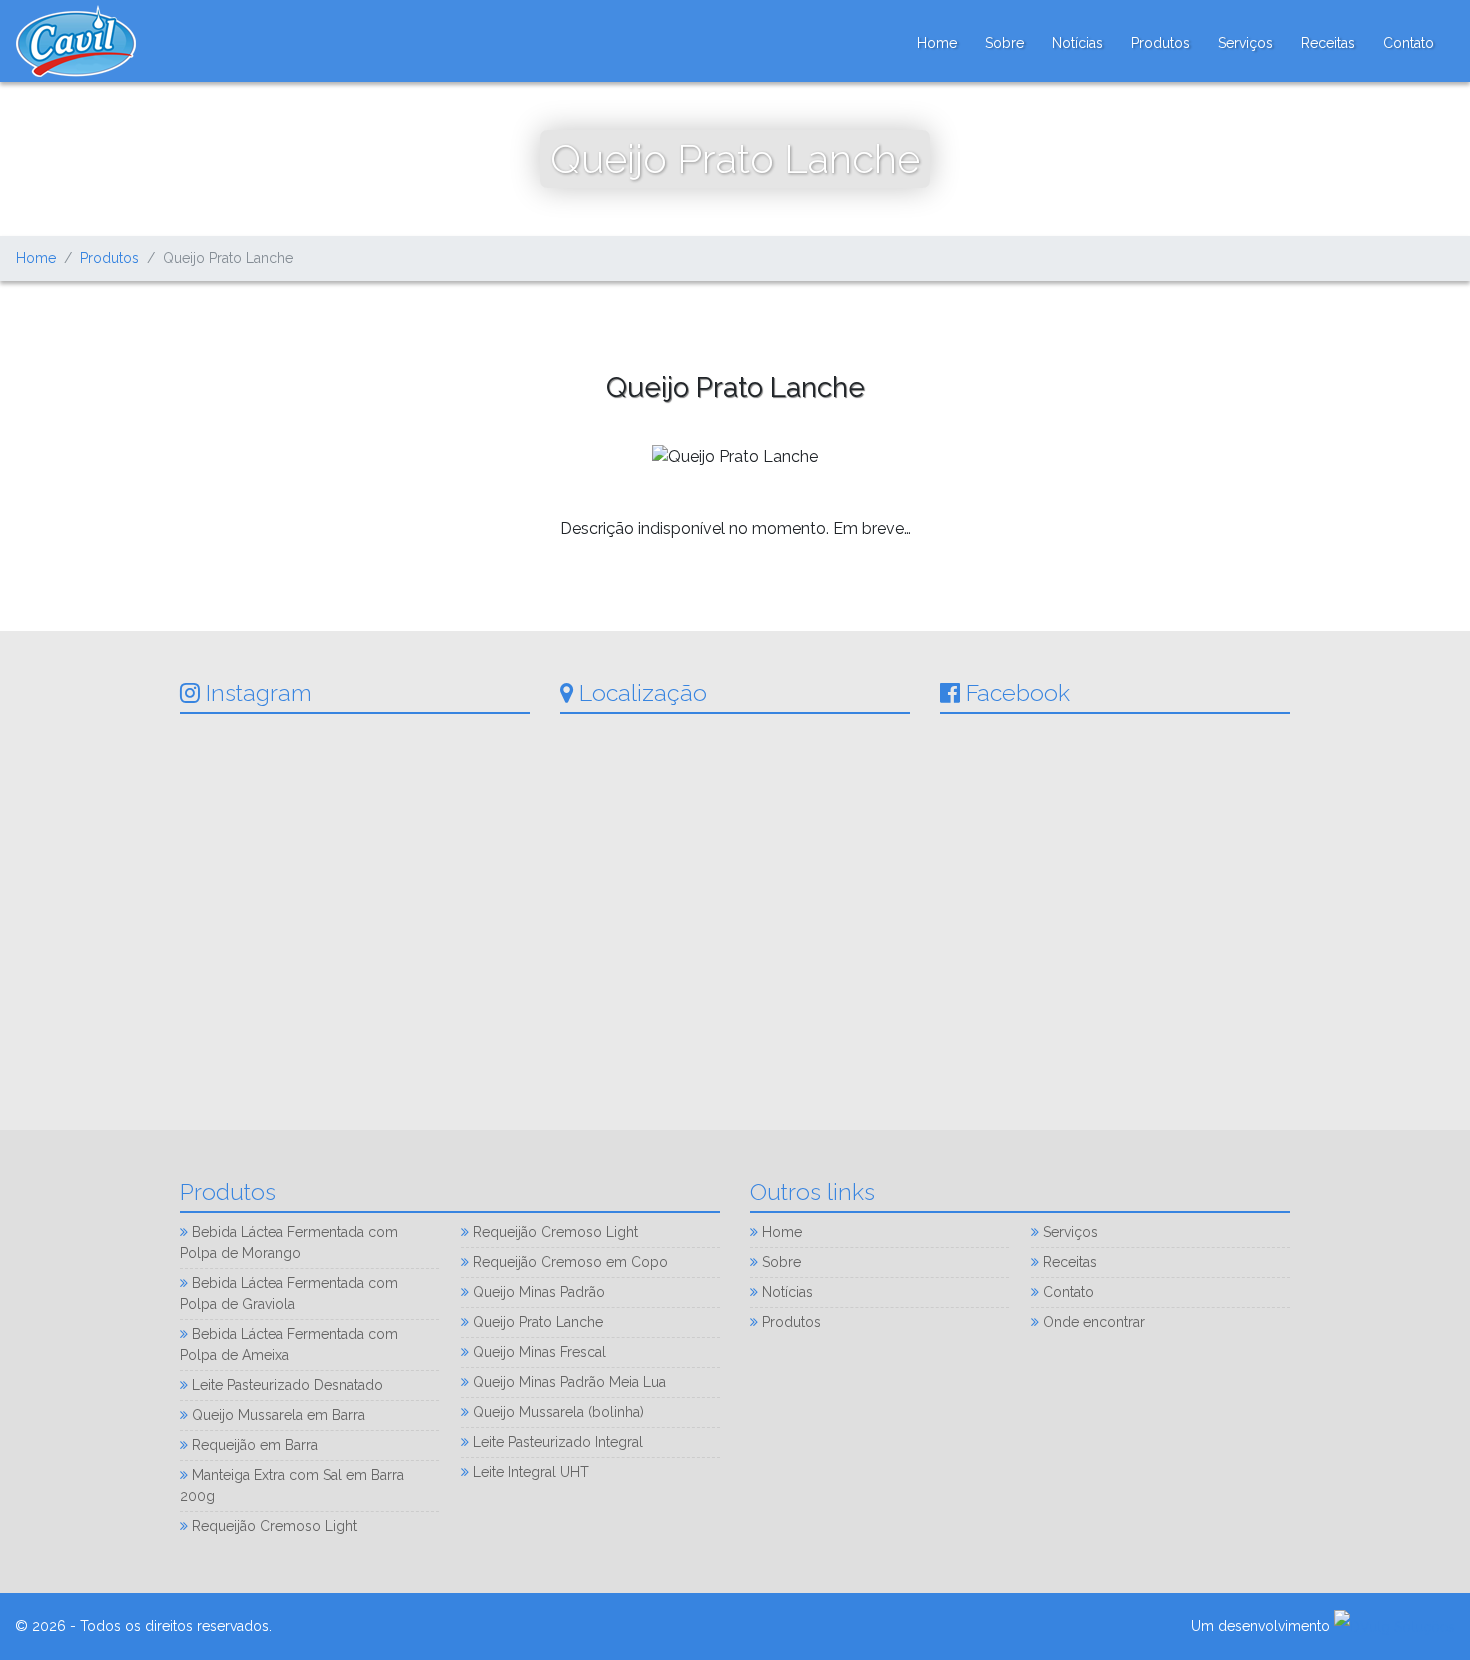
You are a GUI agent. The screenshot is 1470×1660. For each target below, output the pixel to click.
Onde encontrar (1092, 1322)
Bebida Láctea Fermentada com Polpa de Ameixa (289, 1344)
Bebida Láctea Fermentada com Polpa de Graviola (289, 1293)
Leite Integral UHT (529, 1472)
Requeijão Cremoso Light (272, 1526)
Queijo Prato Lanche (536, 1322)
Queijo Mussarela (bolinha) (556, 1412)
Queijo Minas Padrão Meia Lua (567, 1382)
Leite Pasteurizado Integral (556, 1442)
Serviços (1245, 43)
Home (937, 42)
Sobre (1004, 43)
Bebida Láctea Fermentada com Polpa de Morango (289, 1242)
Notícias (1077, 43)
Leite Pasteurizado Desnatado (285, 1385)
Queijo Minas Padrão (537, 1292)
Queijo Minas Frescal (537, 1352)
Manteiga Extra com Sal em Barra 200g (292, 1485)
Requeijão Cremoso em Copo (568, 1262)
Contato (1408, 43)
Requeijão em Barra (253, 1445)
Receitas (1328, 43)
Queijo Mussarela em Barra (276, 1415)
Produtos (1160, 43)
